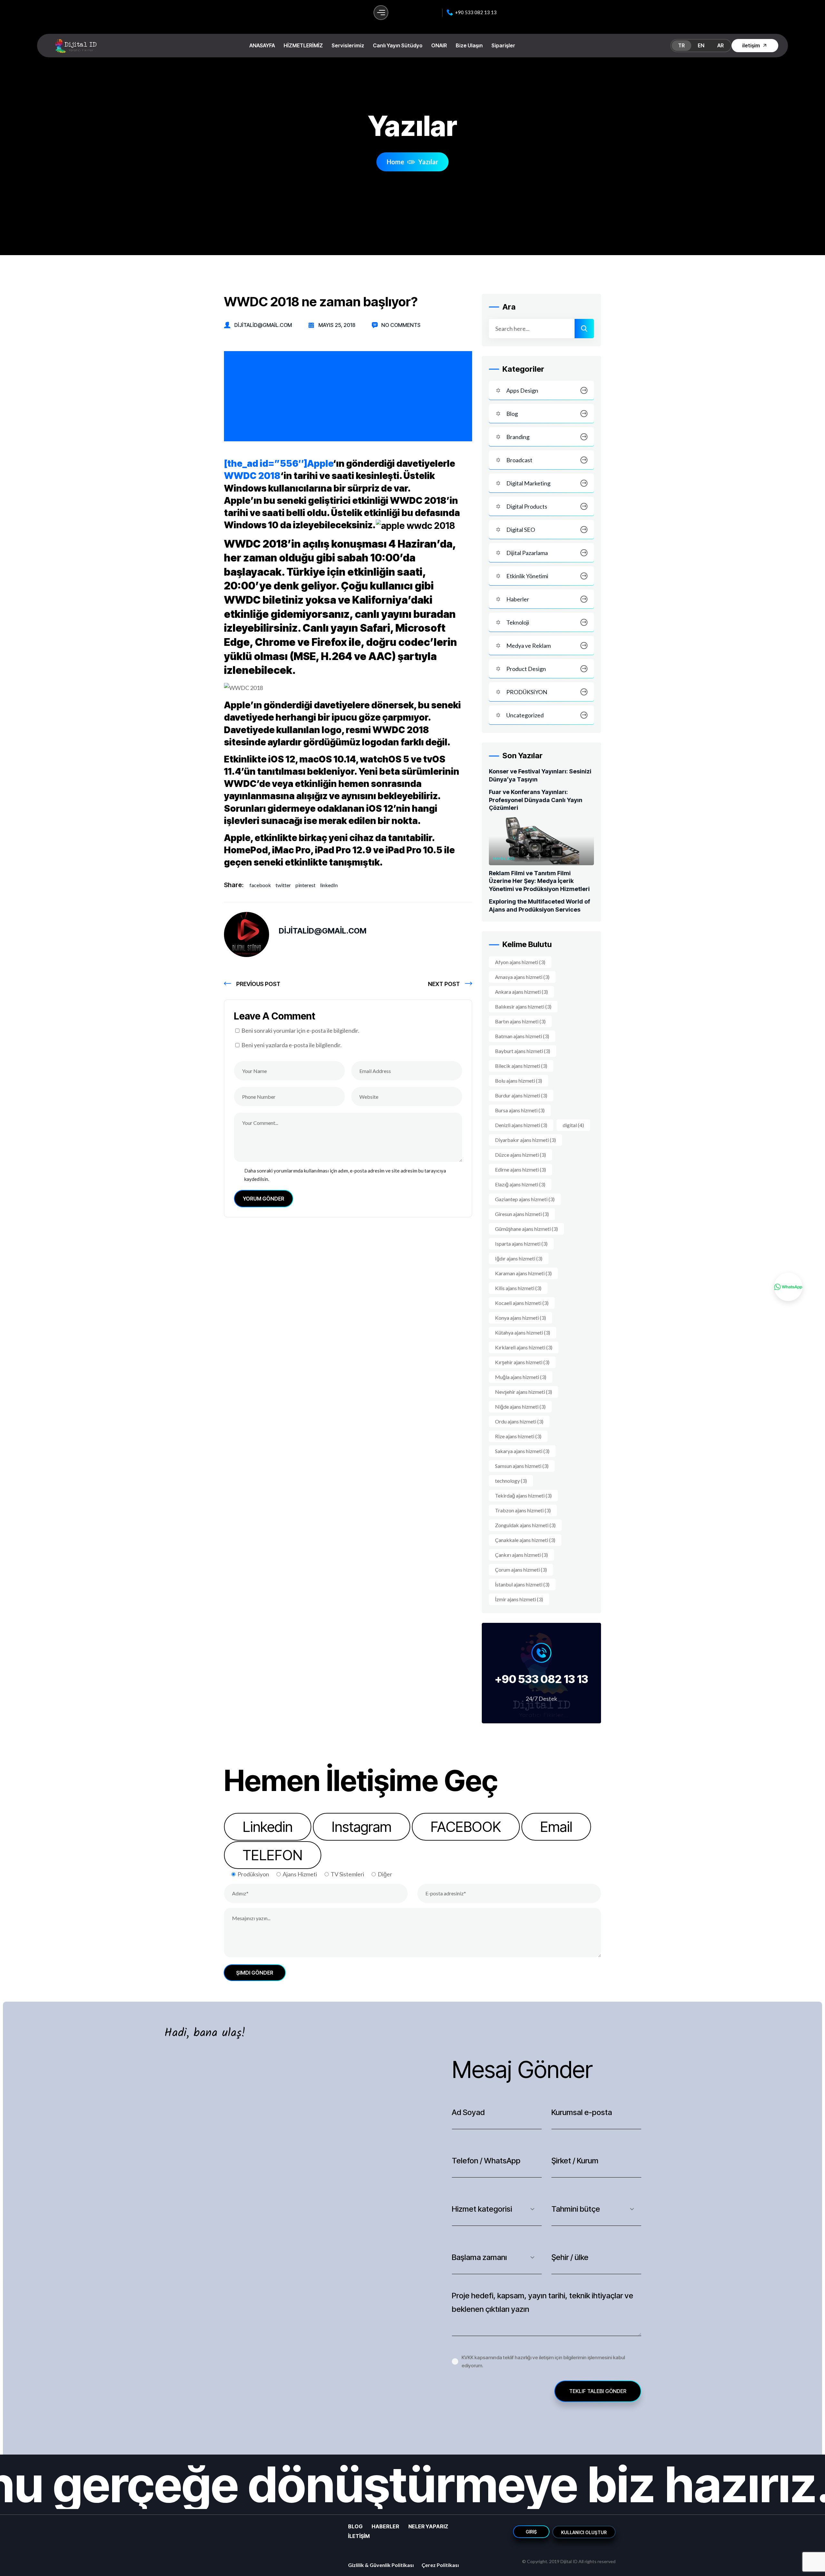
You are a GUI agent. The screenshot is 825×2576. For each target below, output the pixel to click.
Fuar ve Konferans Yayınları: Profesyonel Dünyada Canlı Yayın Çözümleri (536, 800)
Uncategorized (525, 715)
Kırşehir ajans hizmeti (522, 1362)
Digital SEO (521, 530)
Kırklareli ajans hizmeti (524, 1347)
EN (701, 45)
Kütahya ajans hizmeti (523, 1332)
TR (681, 45)
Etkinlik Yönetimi (527, 576)
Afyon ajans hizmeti (520, 962)
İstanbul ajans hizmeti (522, 1584)
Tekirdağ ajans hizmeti (523, 1495)
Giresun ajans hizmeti (522, 1214)
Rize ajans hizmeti (518, 1436)
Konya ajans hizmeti (520, 1318)
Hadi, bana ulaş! (205, 2033)
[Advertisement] (349, 397)
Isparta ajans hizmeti (521, 1244)
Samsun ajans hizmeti (522, 1466)
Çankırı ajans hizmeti (521, 1555)
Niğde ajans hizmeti (520, 1407)
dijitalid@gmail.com (263, 325)
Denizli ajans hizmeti (521, 1125)
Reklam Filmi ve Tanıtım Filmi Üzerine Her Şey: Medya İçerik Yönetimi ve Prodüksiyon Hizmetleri (539, 881)
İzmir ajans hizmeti (519, 1599)
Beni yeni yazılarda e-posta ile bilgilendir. (291, 1045)
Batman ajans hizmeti (522, 1036)
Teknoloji (518, 622)
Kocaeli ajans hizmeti (522, 1303)
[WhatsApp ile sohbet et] (788, 1287)
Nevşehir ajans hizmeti (524, 1392)
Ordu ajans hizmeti (519, 1421)
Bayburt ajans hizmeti (523, 1051)
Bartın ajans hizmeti (520, 1021)
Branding (518, 437)
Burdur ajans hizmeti (521, 1095)
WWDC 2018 (252, 476)
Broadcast (519, 460)
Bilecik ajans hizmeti (521, 1066)
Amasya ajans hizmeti (522, 977)
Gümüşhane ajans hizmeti (526, 1229)
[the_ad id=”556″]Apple (278, 464)
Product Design (526, 669)
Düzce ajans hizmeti (520, 1155)
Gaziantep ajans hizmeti (525, 1199)
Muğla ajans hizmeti (521, 1377)
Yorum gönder (264, 1199)
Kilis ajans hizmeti (518, 1288)
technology (511, 1481)
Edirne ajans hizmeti (520, 1169)
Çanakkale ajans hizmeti (525, 1540)
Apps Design (522, 390)
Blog (512, 414)
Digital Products (527, 506)
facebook (260, 885)
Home (395, 162)
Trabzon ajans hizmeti (523, 1510)
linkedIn (329, 885)
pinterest (306, 885)
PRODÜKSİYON (527, 692)
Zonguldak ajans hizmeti (525, 1525)
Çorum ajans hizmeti (521, 1570)
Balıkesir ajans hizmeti (523, 1006)
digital (573, 1125)
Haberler (518, 599)
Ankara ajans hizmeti (521, 992)
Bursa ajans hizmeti (520, 1110)
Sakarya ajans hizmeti (522, 1451)
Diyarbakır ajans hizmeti (525, 1140)
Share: (234, 885)
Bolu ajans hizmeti (519, 1081)
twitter (283, 885)
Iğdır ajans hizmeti (519, 1258)
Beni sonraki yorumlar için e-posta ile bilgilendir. (300, 1030)
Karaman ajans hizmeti (523, 1273)
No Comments (401, 325)
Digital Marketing (528, 483)
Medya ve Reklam (529, 646)
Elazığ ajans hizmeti (520, 1184)
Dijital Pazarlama (527, 553)
